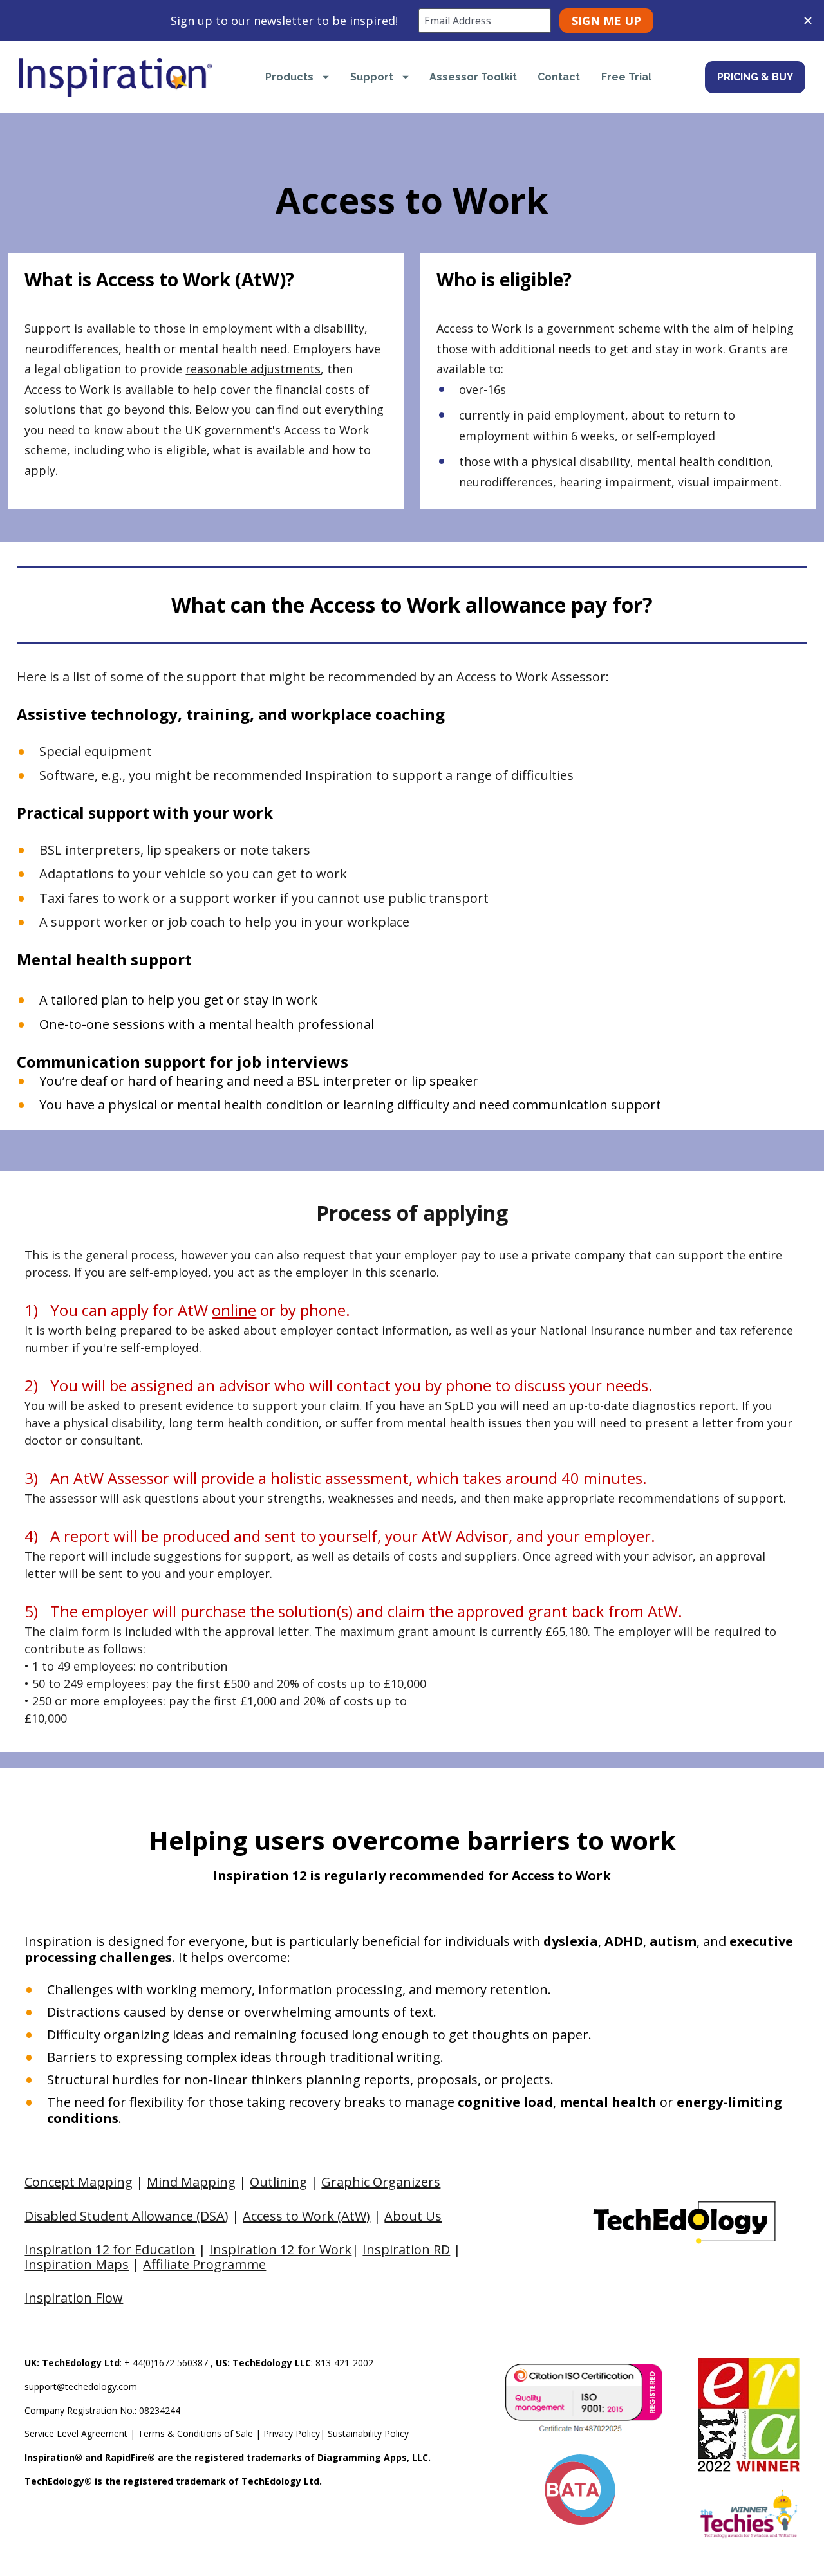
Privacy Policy (292, 2433)
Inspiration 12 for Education (110, 2249)
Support (372, 77)
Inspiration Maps (77, 2264)
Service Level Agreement (76, 2433)
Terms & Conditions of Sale (195, 2433)
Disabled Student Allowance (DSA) (126, 2216)
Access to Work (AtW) (306, 2216)
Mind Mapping (191, 2182)
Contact (559, 77)
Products (289, 77)
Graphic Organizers (381, 2182)
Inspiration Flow (74, 2298)
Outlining (278, 2182)
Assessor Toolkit (473, 77)
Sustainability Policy (368, 2433)
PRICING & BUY (755, 77)
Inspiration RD (406, 2249)
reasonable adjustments (253, 369)
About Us (413, 2216)
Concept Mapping (79, 2182)
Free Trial (626, 77)
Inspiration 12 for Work (280, 2249)
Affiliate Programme (204, 2264)
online (234, 1310)
